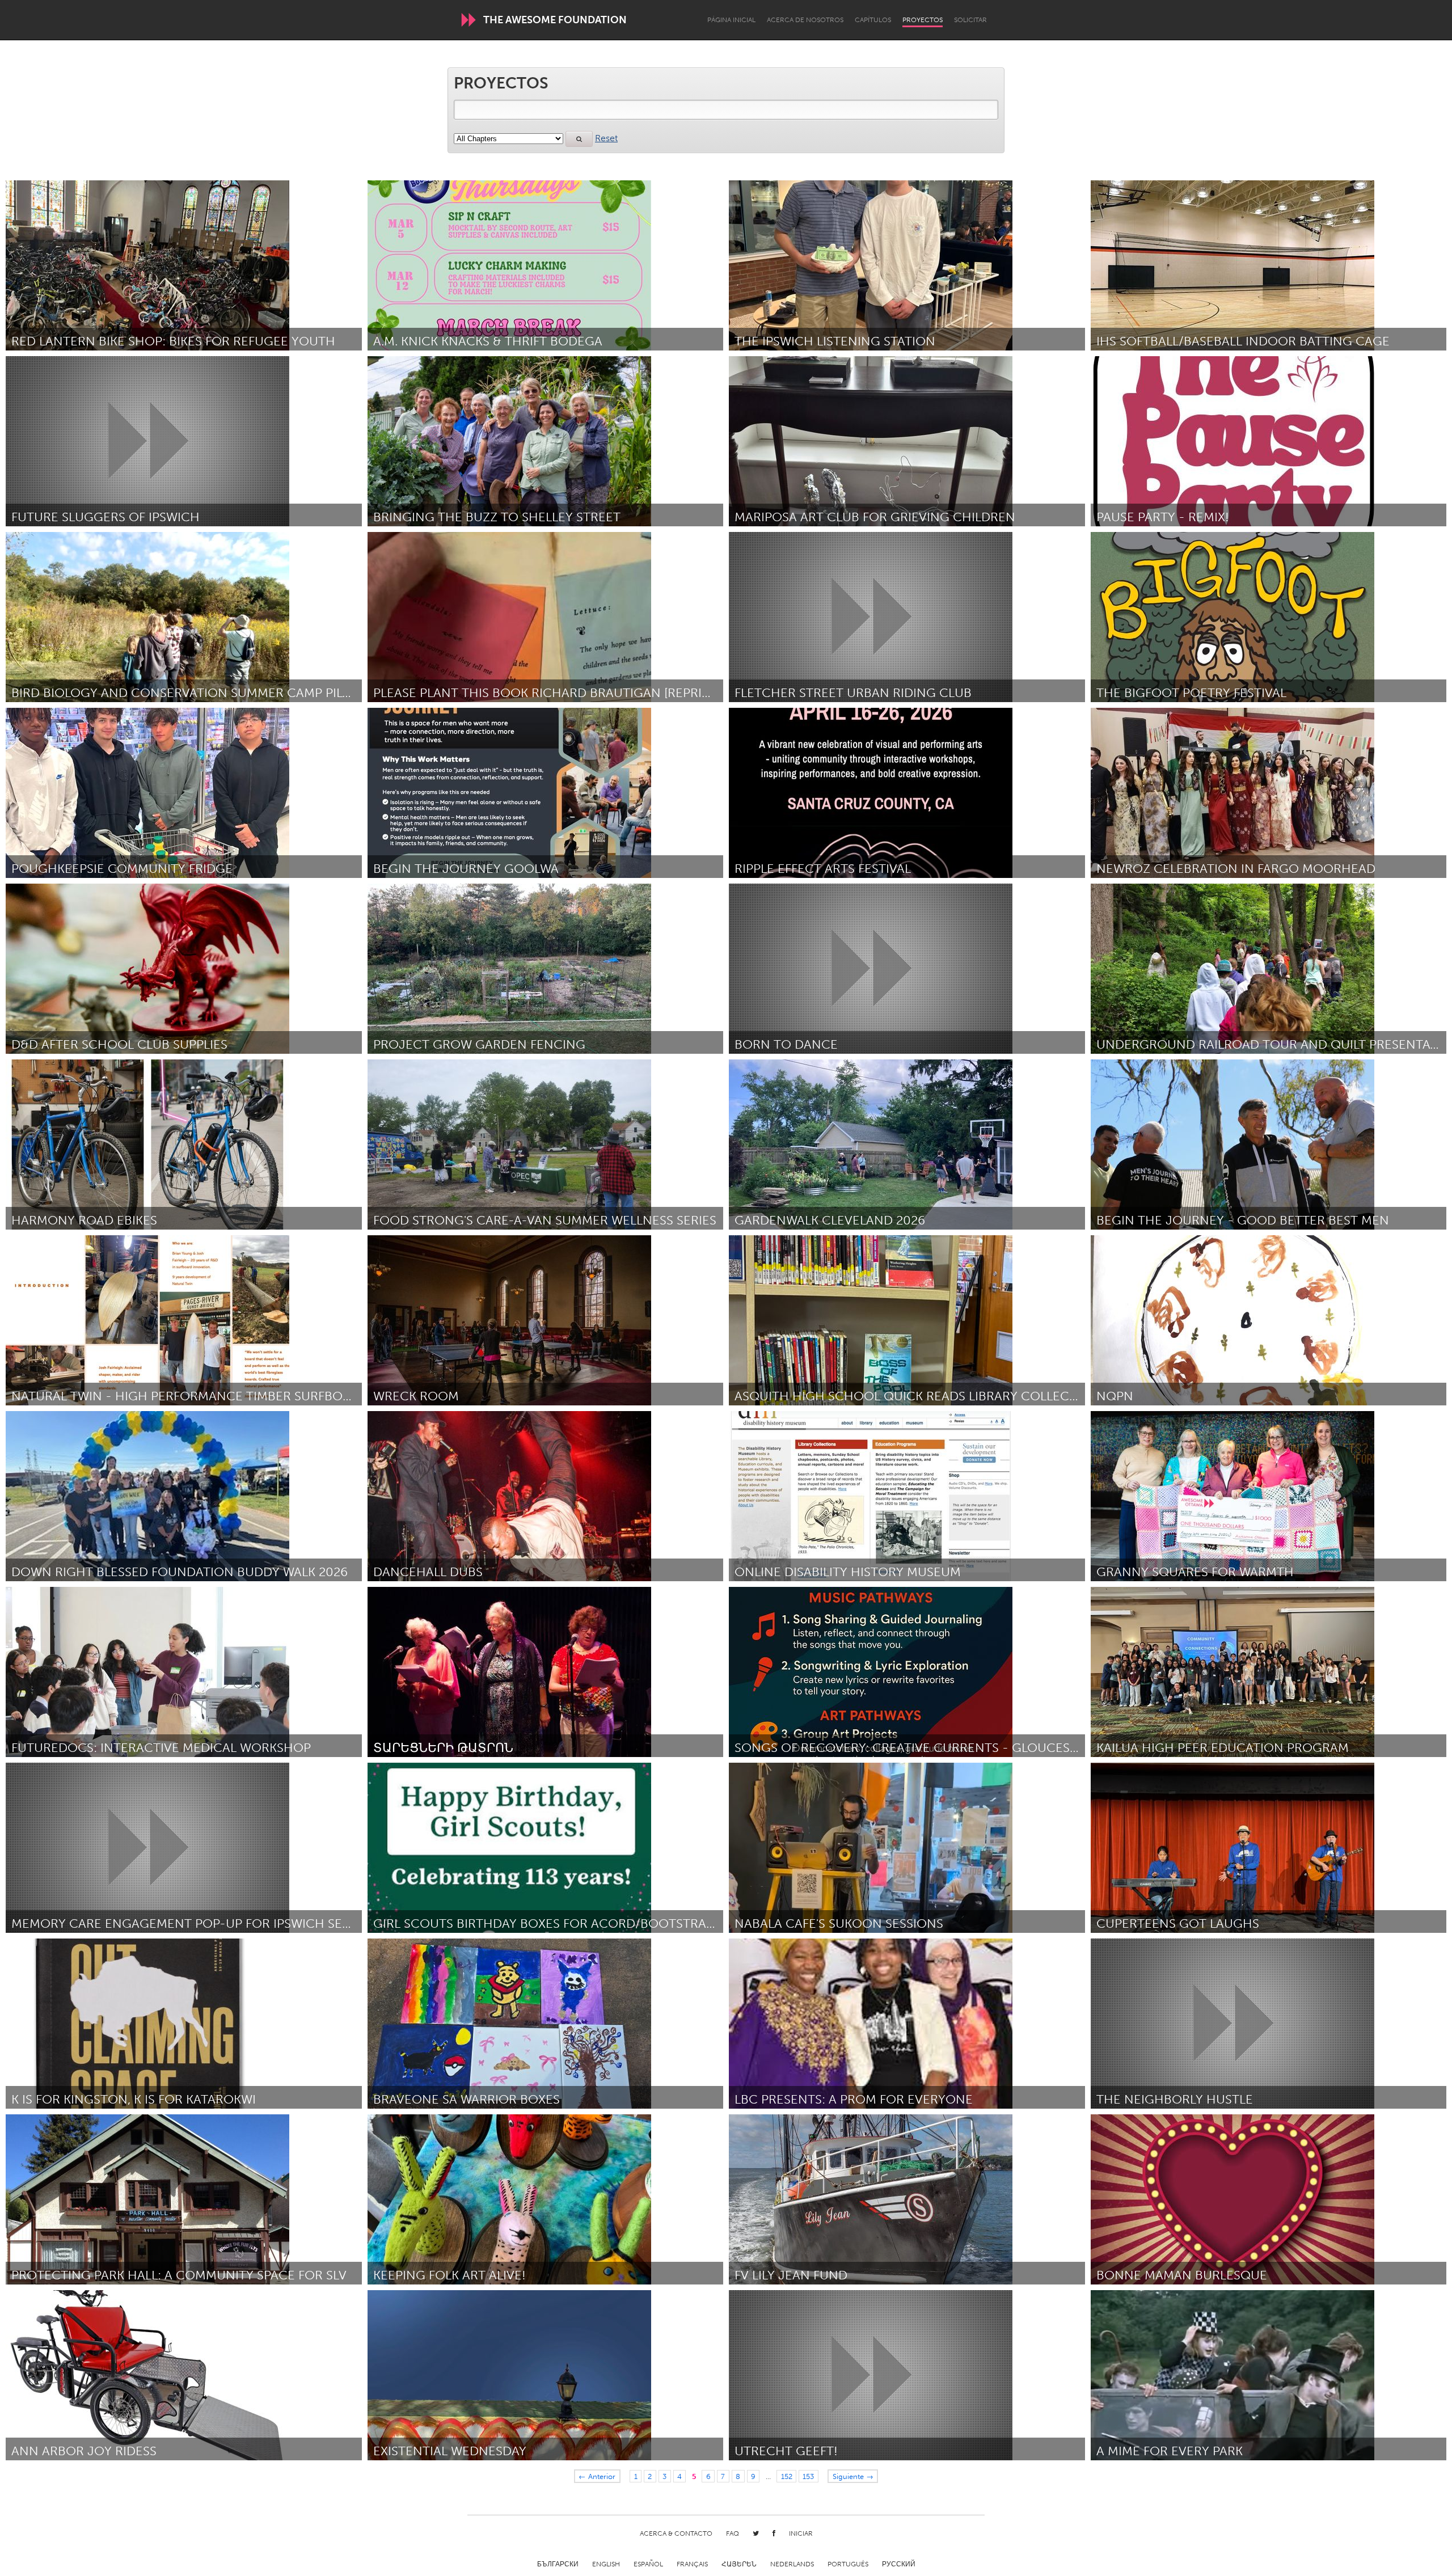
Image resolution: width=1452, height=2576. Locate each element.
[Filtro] (579, 139)
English (606, 2564)
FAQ (733, 2533)
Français (692, 2564)
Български (558, 2564)
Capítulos (873, 20)
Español (648, 2564)
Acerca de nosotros (805, 20)
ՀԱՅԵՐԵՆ (739, 2564)
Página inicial (731, 20)
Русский (899, 2564)
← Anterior (597, 2476)
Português (848, 2564)
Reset (606, 138)
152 (787, 2476)
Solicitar (970, 20)
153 (808, 2476)
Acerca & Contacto (676, 2533)
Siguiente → (853, 2476)
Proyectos (923, 20)
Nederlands (792, 2564)
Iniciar (801, 2533)
